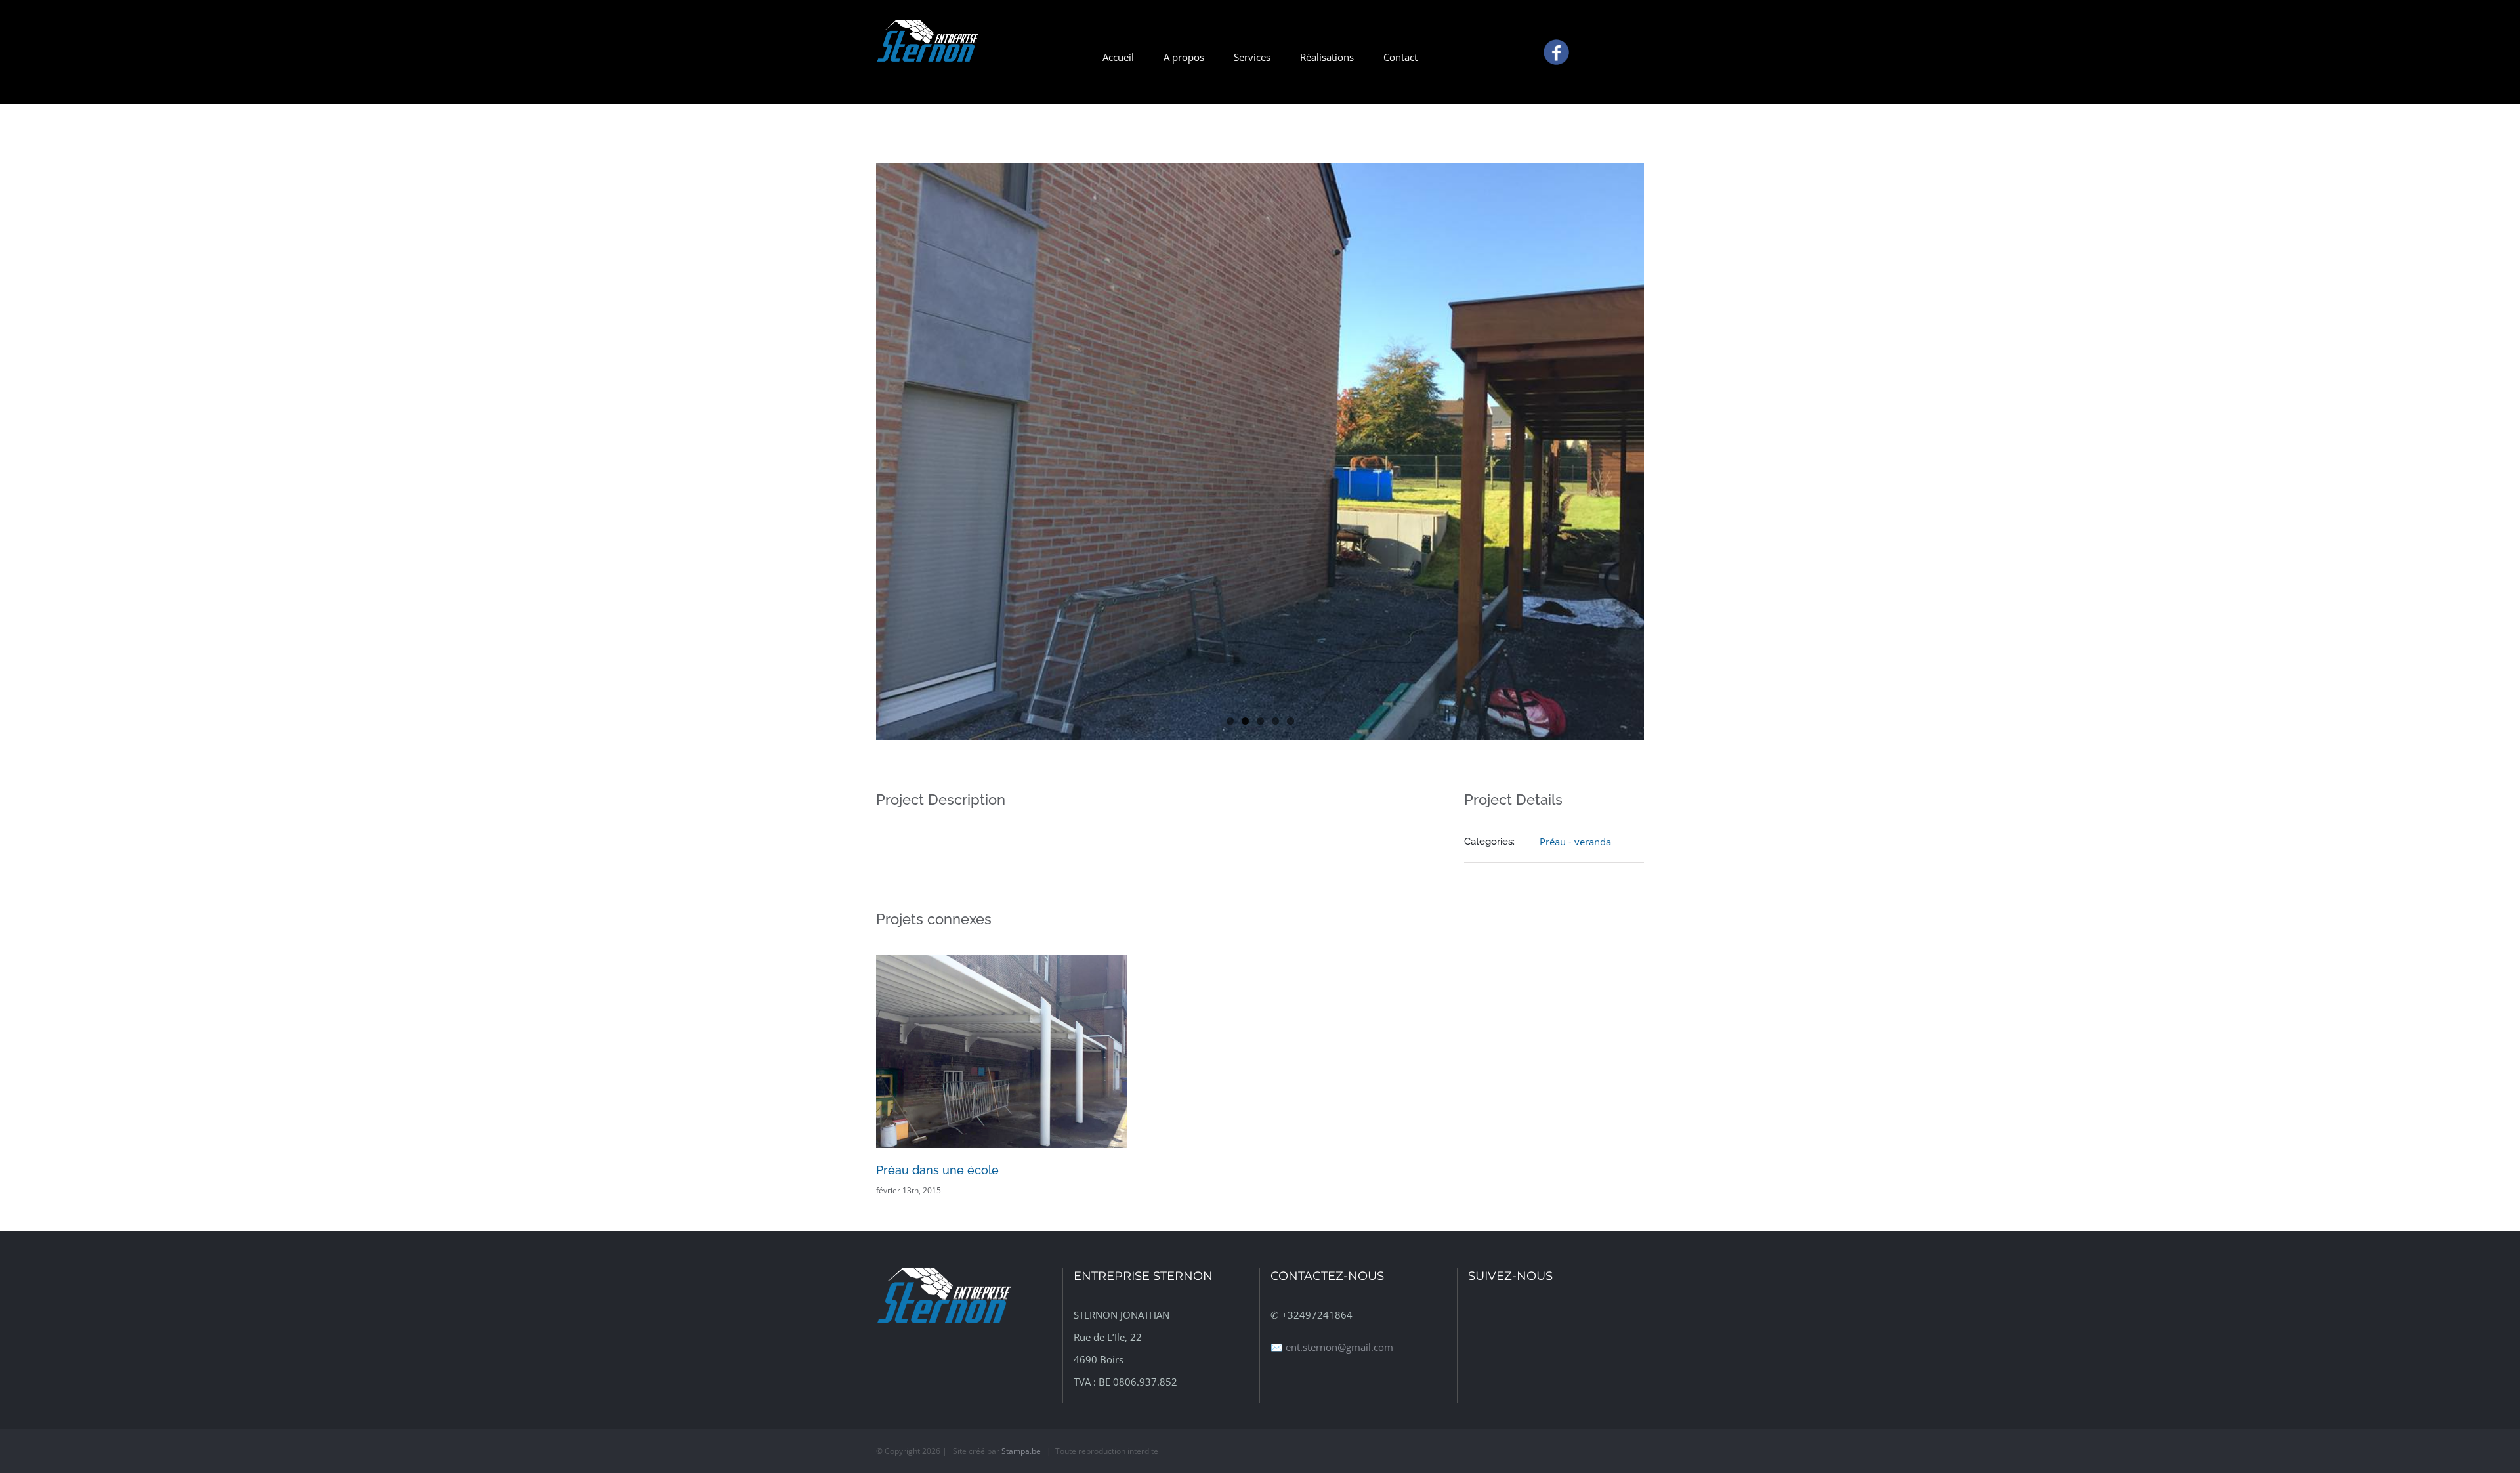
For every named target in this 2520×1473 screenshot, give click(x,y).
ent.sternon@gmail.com (1339, 1347)
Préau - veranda (1575, 842)
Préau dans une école (937, 1170)
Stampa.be (1021, 1451)
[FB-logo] (1556, 42)
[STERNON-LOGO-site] (927, 24)
